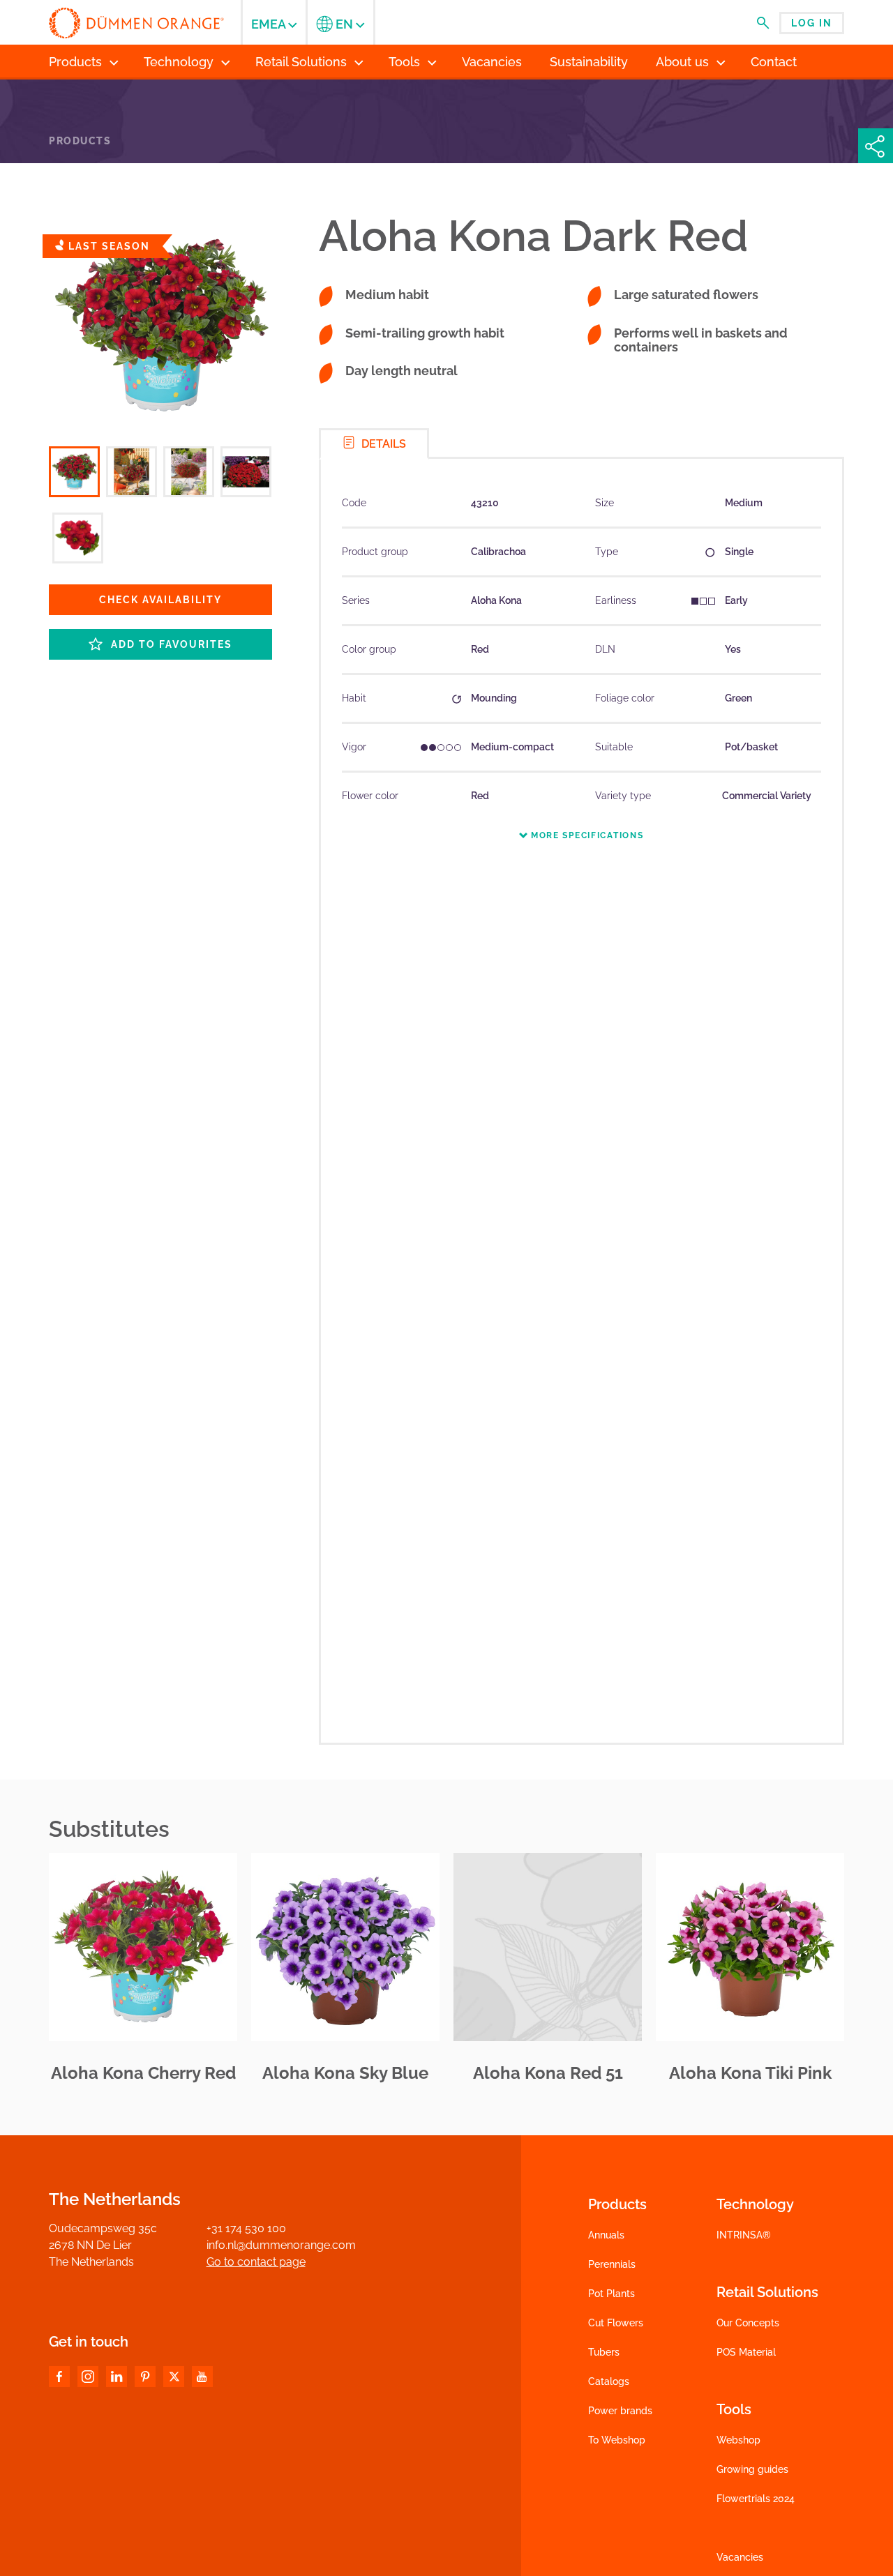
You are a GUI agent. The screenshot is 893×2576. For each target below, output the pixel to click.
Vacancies (740, 2557)
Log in (812, 23)
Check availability (160, 600)
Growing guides (752, 2469)
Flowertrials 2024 (756, 2499)
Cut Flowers (616, 2323)
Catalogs (609, 2381)
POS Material (746, 2352)
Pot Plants (611, 2294)
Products (80, 141)
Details (382, 444)
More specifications (585, 835)
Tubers (604, 2352)
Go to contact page (256, 2262)
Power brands (620, 2411)
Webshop (738, 2440)
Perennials (612, 2264)
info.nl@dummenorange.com (281, 2245)
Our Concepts (748, 2323)
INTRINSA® (744, 2235)
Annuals (606, 2235)
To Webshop (617, 2440)
